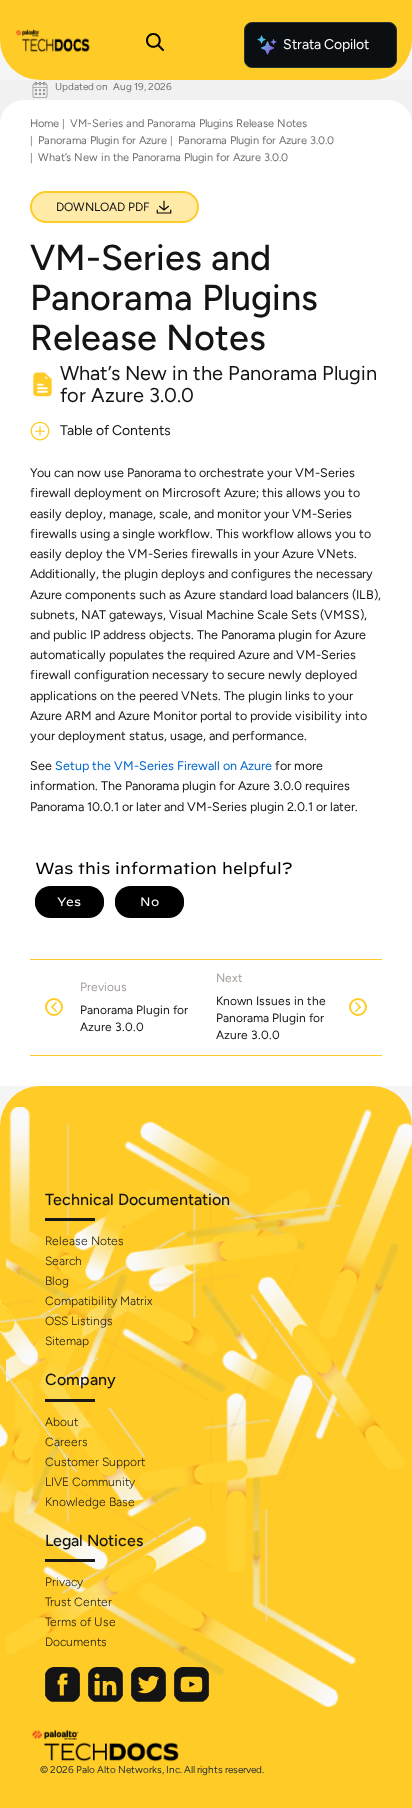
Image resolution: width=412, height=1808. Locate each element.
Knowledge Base (90, 1502)
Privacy (64, 1582)
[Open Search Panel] (155, 45)
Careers (66, 1442)
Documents (76, 1642)
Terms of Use (80, 1622)
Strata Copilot (326, 44)
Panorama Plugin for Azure (102, 140)
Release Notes (84, 1241)
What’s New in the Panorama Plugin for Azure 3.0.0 (163, 157)
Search (63, 1261)
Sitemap (67, 1341)
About (61, 1422)
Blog (57, 1281)
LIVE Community (90, 1482)
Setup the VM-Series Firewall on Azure (163, 765)
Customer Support (95, 1462)
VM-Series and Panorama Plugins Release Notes (188, 123)
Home (44, 123)
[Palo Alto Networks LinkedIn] (107, 1697)
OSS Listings (79, 1321)
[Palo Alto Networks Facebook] (64, 1697)
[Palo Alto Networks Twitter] (150, 1697)
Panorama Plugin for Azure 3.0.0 (256, 140)
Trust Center (78, 1602)
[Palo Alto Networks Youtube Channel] (191, 1697)
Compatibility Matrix (98, 1301)
